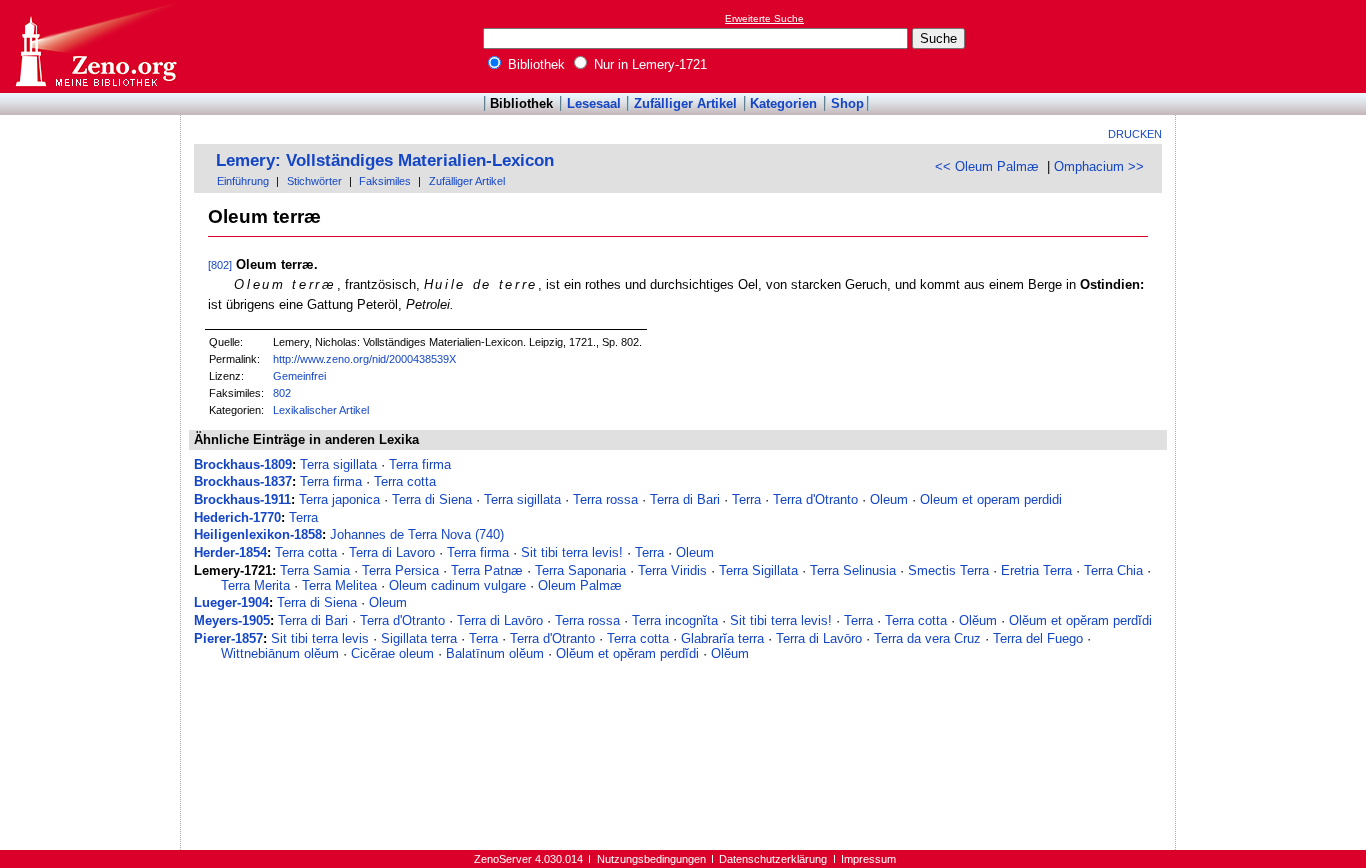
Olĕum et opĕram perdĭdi (1080, 620)
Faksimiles (385, 181)
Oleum (889, 499)
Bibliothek (534, 64)
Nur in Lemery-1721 (648, 64)
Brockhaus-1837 (243, 481)
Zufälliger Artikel (685, 103)
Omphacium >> (1099, 166)
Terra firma (420, 464)
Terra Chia (1113, 570)
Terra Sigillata (758, 570)
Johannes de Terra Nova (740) (417, 534)
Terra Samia (315, 570)
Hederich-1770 (237, 517)
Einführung (243, 181)
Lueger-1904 (231, 602)
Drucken (1135, 134)
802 (282, 393)
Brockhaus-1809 (243, 464)
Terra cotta (405, 481)
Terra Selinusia (853, 570)
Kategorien (783, 103)
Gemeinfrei (299, 376)
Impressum (868, 859)
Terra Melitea (339, 585)
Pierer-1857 (228, 638)
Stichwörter (314, 181)
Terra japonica (339, 499)
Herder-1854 (230, 552)
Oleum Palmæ (580, 585)
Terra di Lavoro (392, 552)
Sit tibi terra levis (320, 638)
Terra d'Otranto (815, 499)
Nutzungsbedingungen (651, 859)
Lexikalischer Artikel (321, 410)
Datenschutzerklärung (773, 859)
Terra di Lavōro (500, 620)
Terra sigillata (338, 464)
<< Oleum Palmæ (987, 166)
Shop (847, 103)
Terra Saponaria (580, 570)
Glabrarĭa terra (722, 638)
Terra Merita (255, 585)
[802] (220, 265)
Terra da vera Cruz (927, 638)
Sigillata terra (419, 638)
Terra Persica (400, 570)
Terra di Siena (432, 499)
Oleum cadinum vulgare (457, 585)
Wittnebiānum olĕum (280, 653)
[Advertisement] (1274, 46)
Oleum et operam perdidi (991, 499)
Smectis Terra (948, 570)
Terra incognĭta (675, 620)
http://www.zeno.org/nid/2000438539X (364, 359)
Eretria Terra (1036, 570)
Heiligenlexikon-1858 (258, 534)
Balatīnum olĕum (495, 653)
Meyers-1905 (232, 620)
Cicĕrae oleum (392, 653)
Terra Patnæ (487, 570)
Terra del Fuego (1038, 638)
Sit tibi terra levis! (572, 552)
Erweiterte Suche (764, 18)
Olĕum (978, 620)
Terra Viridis (672, 570)
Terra (746, 499)
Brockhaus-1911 (242, 499)
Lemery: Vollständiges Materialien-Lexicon (385, 160)
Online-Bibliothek (95, 46)
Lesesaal (594, 103)
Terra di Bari (685, 499)
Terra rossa (605, 499)
